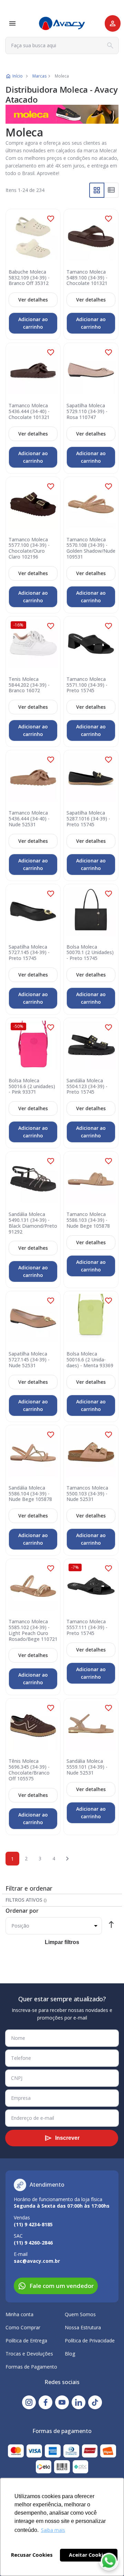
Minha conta (19, 2314)
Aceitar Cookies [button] (89, 2555)
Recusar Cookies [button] (32, 2555)
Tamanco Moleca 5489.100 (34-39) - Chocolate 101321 (87, 278)
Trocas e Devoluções (29, 2354)
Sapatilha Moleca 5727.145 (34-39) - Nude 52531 (29, 1360)
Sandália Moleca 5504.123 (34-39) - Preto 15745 (87, 1086)
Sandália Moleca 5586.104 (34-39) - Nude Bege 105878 (30, 1494)
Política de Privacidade (90, 2340)
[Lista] (111, 190)
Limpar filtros (62, 1942)
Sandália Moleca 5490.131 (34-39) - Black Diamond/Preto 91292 (33, 1223)
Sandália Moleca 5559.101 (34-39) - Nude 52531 (87, 1767)
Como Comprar (23, 2327)
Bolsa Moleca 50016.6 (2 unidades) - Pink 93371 (32, 1086)
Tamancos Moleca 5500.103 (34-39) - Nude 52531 (87, 1494)
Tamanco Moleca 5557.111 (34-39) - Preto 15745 (87, 1627)
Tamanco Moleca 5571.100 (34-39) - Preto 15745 (87, 685)
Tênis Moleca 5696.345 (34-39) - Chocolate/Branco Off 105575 (29, 1770)
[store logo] (62, 24)
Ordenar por (22, 1911)
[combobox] (62, 45)
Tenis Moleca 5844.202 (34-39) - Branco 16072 (29, 685)
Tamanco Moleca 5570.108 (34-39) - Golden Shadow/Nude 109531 (91, 548)
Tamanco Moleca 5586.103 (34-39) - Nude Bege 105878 (88, 1220)
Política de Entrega (26, 2340)
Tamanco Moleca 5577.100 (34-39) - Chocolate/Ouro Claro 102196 (29, 548)
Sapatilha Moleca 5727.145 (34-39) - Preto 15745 (29, 953)
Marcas (39, 76)
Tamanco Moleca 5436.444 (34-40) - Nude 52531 (29, 819)
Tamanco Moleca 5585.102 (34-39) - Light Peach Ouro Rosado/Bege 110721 (33, 1630)
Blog (70, 2354)
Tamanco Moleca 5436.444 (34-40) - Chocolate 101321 (29, 411)
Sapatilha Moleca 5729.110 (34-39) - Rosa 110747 (87, 411)
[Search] (110, 45)
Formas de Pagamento (31, 2367)
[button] (51, 219)
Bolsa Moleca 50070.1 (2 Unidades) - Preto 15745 (90, 953)
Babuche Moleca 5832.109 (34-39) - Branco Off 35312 (29, 278)
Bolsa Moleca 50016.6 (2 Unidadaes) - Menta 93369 (90, 1360)
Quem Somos (80, 2314)
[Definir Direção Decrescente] (111, 1926)
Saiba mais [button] (53, 2530)
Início (18, 76)
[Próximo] (68, 1859)
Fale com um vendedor (62, 2286)
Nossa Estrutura (83, 2327)
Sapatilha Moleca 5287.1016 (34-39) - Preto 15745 (88, 819)
